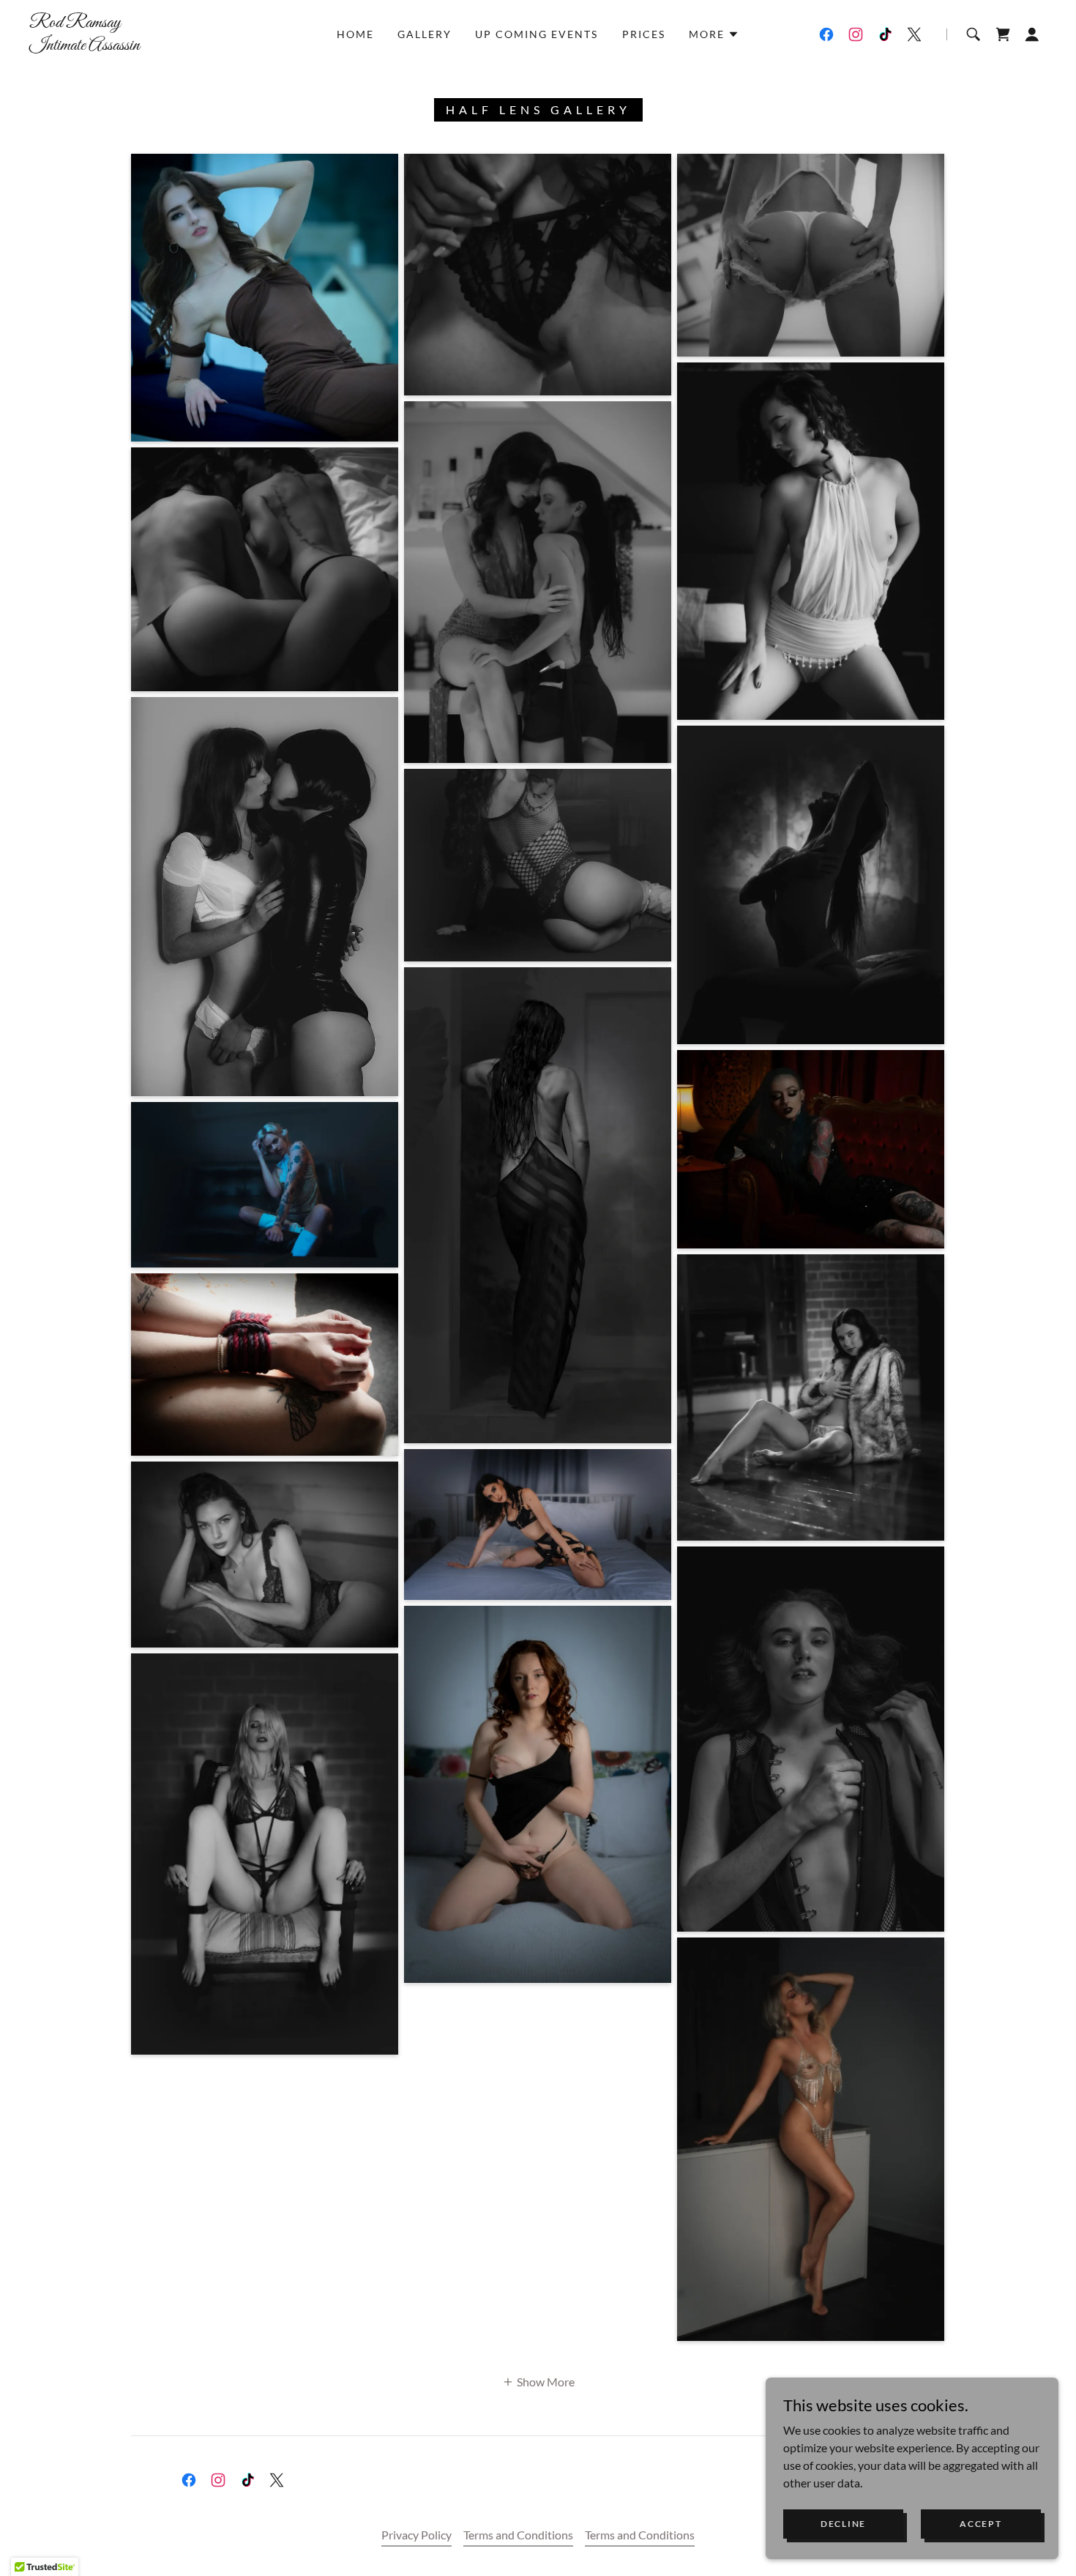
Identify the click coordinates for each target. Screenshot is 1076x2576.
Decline (843, 2524)
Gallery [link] (425, 34)
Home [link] (355, 34)
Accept (980, 2524)
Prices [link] (644, 34)
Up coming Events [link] (537, 34)
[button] (714, 34)
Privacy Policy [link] (416, 2535)
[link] (170, 45)
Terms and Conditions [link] (518, 2535)
